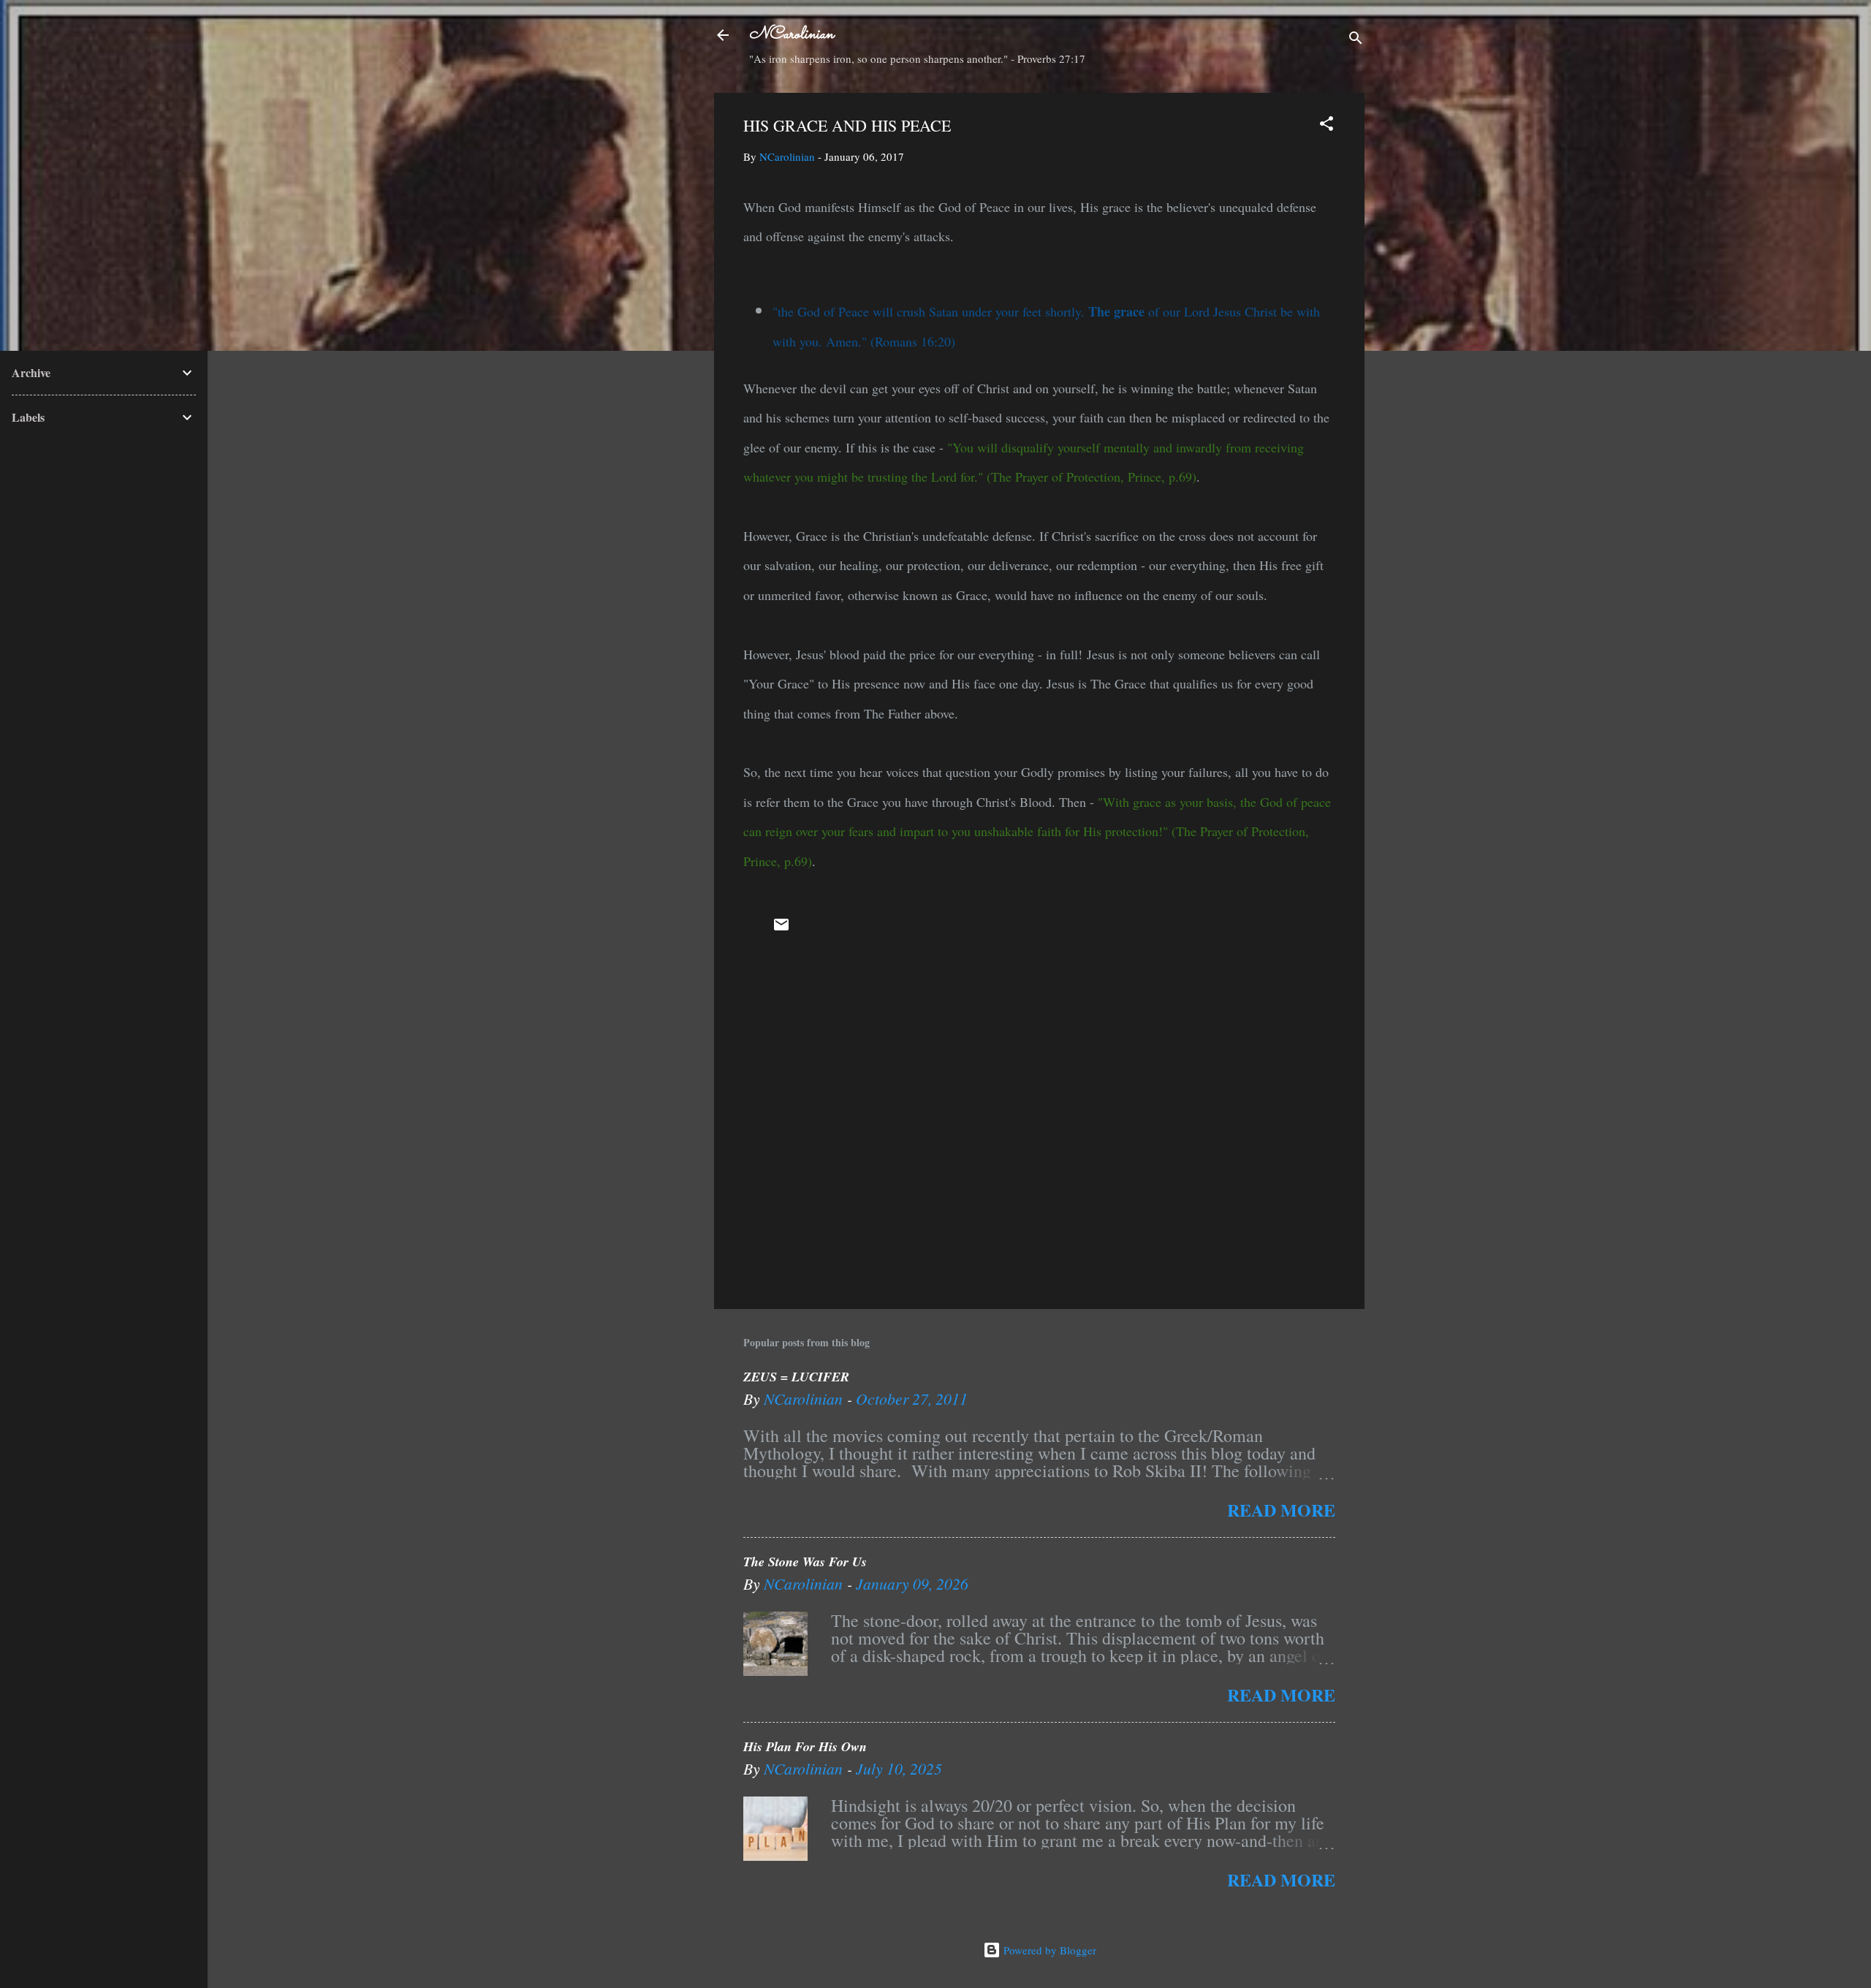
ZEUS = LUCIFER (796, 1377)
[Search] (1356, 40)
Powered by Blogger (1048, 1950)
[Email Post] (781, 929)
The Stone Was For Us (805, 1562)
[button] (1327, 126)
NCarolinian (792, 35)
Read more (1281, 1510)
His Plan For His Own (805, 1746)
